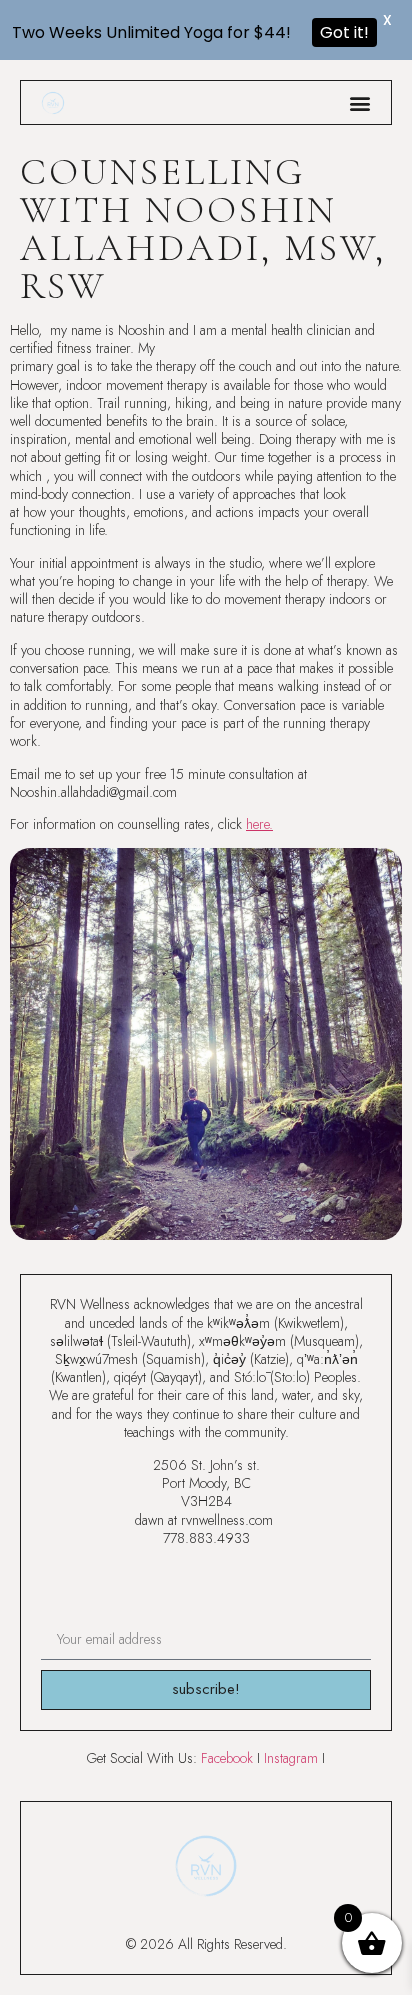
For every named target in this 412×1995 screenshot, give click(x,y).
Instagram (291, 1758)
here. (259, 824)
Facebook (227, 1758)
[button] (359, 102)
